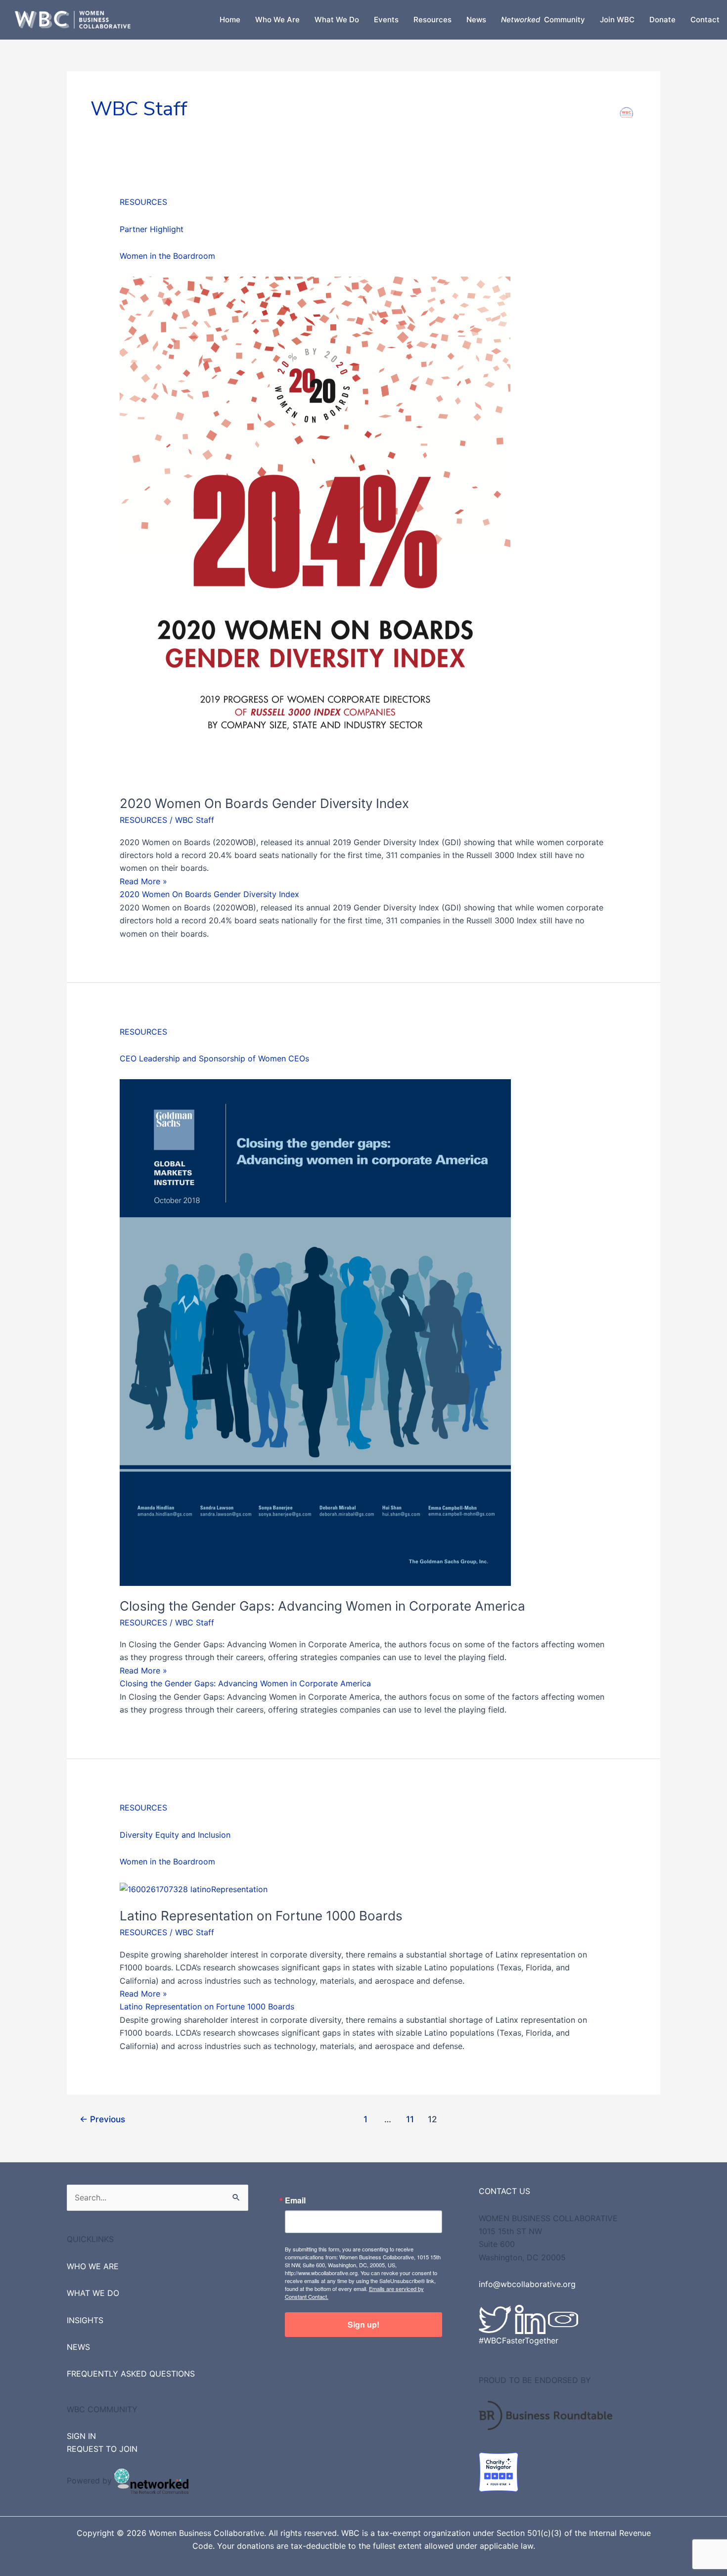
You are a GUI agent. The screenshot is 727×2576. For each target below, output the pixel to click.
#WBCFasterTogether (519, 2340)
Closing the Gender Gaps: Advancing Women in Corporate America (322, 1606)
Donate (662, 20)
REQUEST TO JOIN (102, 2449)
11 (410, 2119)
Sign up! (363, 2324)
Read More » (143, 881)
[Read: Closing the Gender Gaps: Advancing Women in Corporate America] (315, 1332)
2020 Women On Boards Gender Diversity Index (264, 803)
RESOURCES (143, 202)
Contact (705, 20)
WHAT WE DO (93, 2293)
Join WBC (617, 20)
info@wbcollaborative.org (527, 2284)
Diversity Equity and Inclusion (175, 1835)
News (476, 20)
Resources (432, 20)
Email (295, 2200)
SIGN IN (81, 2436)
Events (386, 20)
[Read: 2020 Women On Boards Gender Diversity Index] (315, 529)
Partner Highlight (152, 229)
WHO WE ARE (93, 2266)
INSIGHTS (85, 2320)
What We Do (337, 20)
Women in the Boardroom (167, 256)
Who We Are (277, 20)
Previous (102, 2119)
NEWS (78, 2347)
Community (543, 20)
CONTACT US (504, 2191)
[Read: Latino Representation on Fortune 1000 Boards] (194, 1888)
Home (230, 20)
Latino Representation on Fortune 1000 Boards (261, 1916)
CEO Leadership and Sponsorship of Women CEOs (214, 1058)
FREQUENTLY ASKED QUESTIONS (131, 2374)
